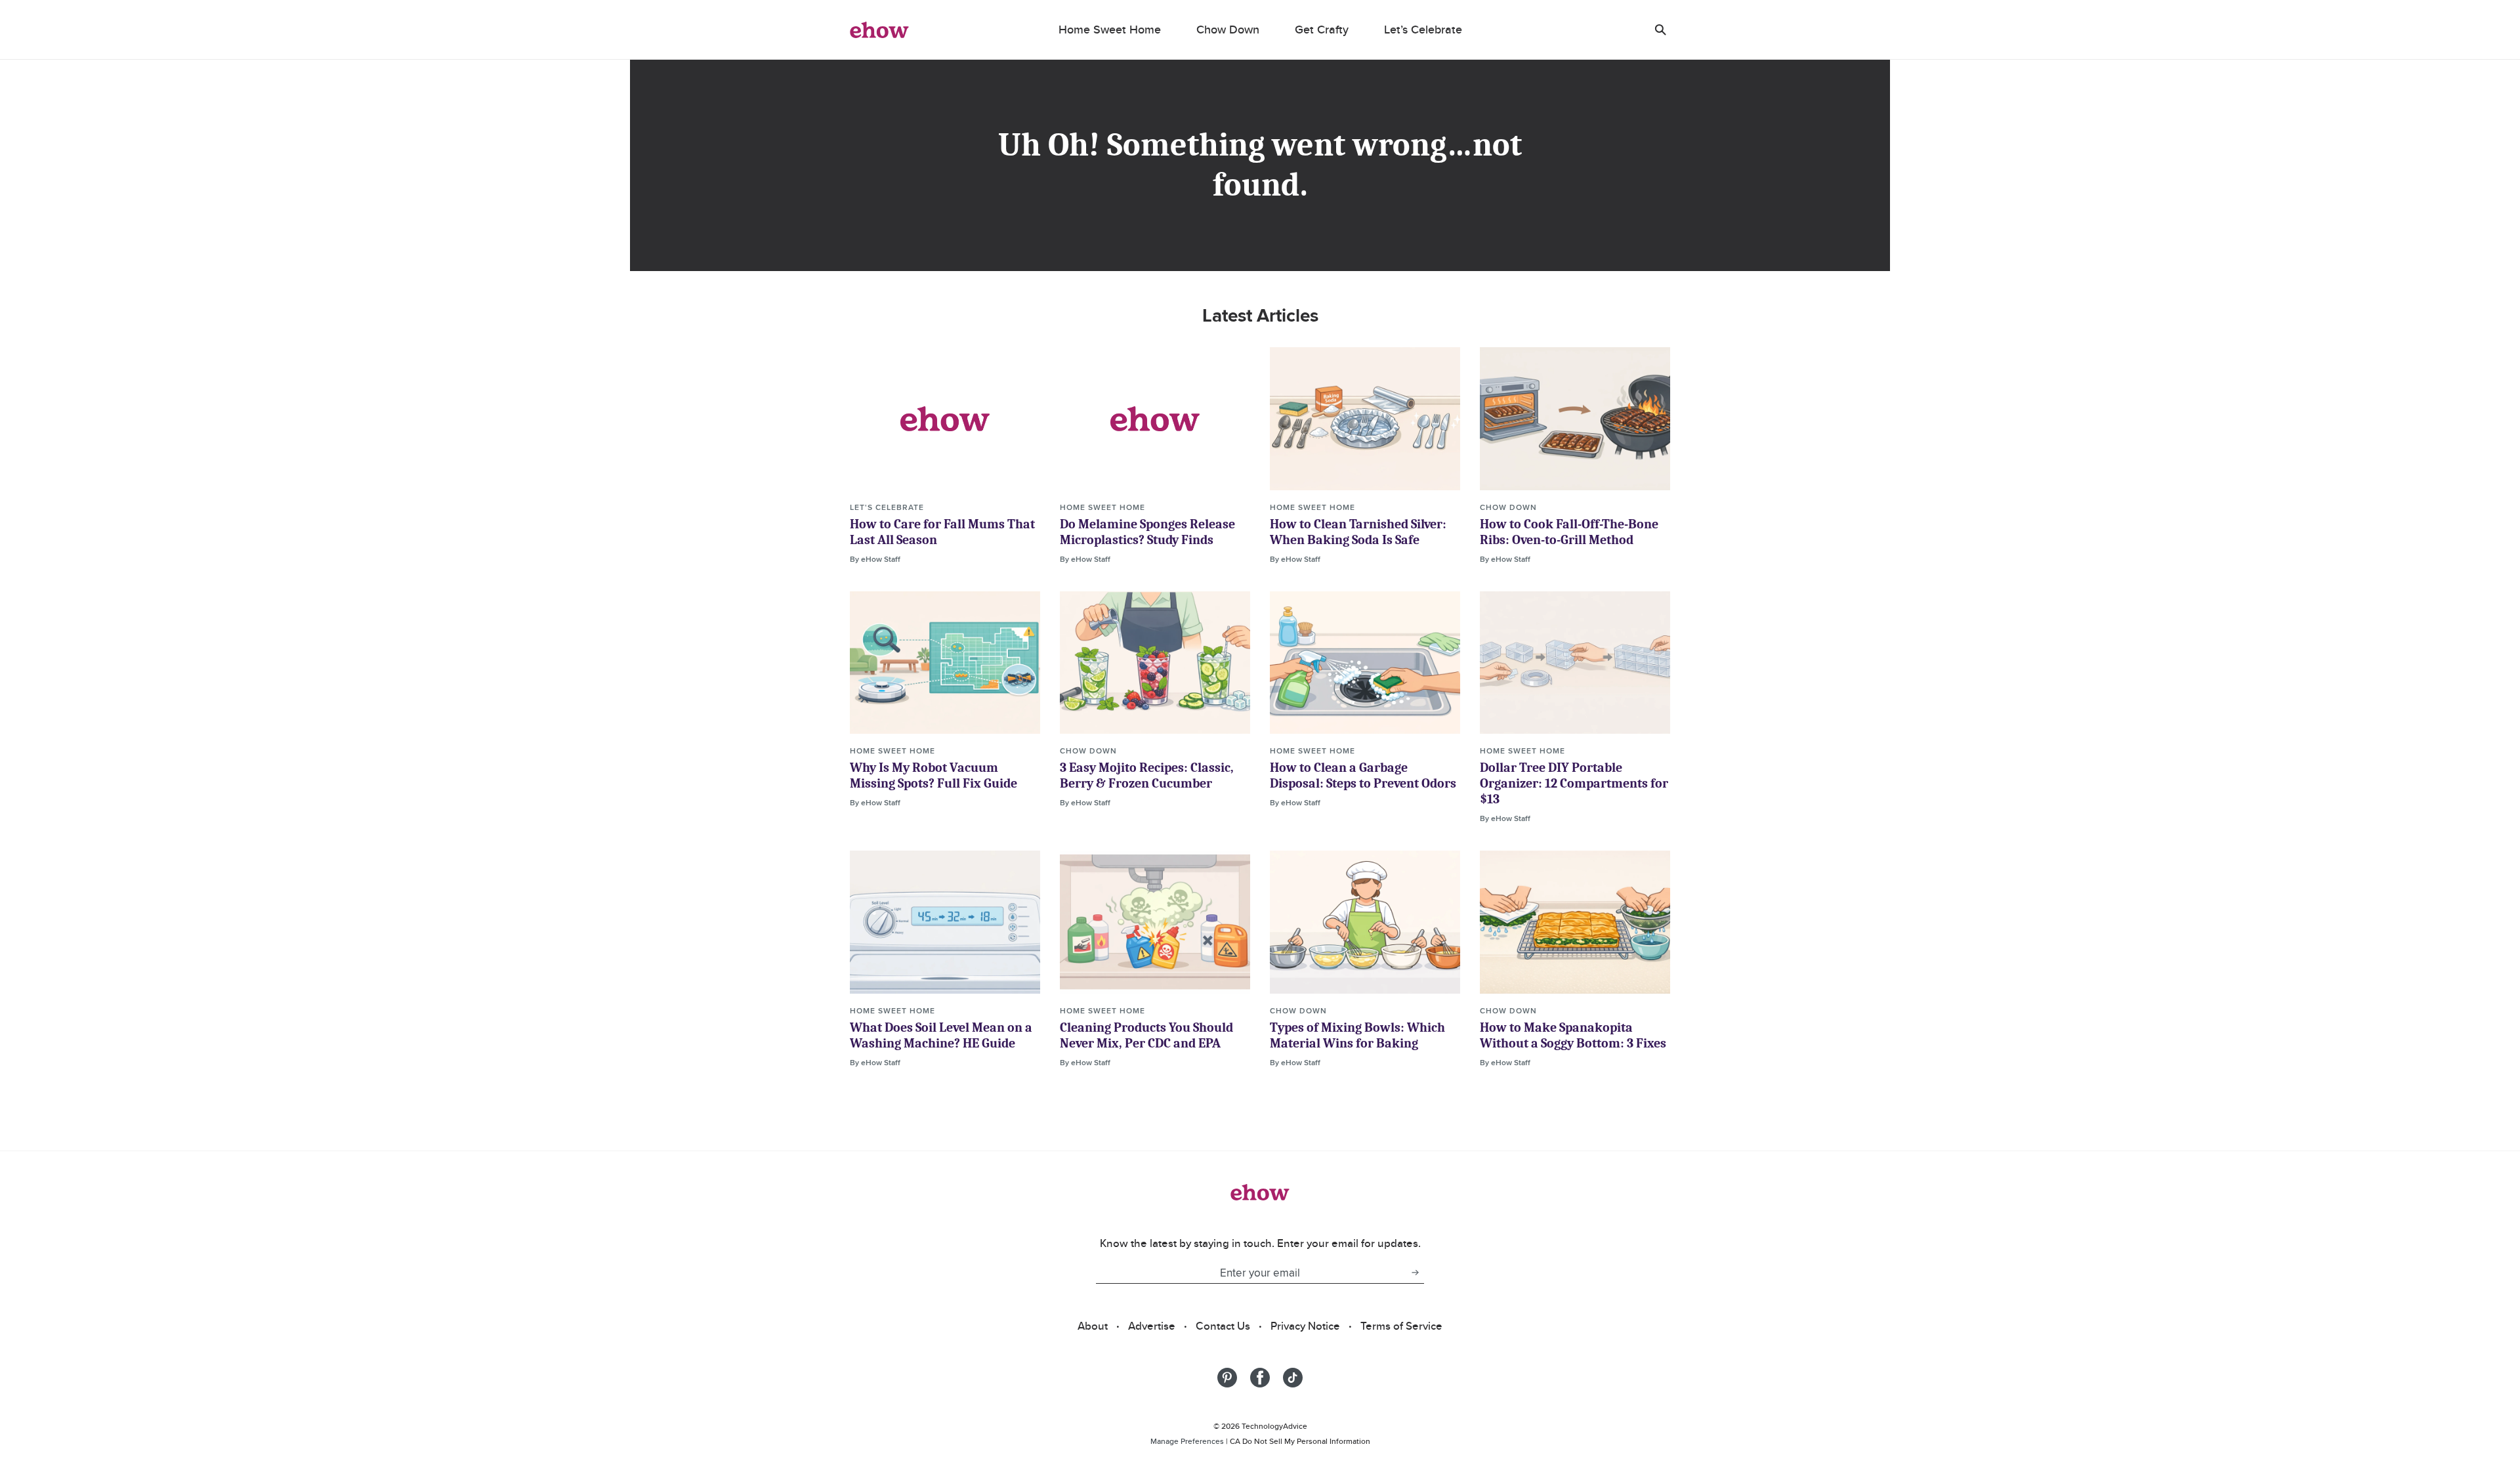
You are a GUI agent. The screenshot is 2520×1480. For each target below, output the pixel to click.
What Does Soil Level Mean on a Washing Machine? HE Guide (941, 1035)
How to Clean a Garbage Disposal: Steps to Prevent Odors (1363, 775)
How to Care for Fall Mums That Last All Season (942, 532)
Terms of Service (1401, 1326)
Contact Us (1223, 1326)
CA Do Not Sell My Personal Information (1300, 1441)
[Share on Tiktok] (1293, 1378)
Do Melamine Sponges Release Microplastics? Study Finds (1147, 532)
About (1093, 1326)
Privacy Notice (1305, 1326)
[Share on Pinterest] (1227, 1378)
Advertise (1152, 1326)
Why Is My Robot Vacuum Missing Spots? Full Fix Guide (934, 775)
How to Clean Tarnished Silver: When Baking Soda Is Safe (1358, 532)
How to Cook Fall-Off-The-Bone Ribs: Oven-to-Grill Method (1569, 532)
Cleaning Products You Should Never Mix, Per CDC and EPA (1146, 1035)
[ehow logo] (879, 30)
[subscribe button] (1415, 1273)
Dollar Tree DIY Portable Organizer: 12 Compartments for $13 (1574, 783)
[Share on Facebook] (1260, 1378)
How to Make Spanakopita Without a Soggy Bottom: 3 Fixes (1573, 1035)
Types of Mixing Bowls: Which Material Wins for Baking (1357, 1035)
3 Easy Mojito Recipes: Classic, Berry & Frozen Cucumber (1147, 775)
